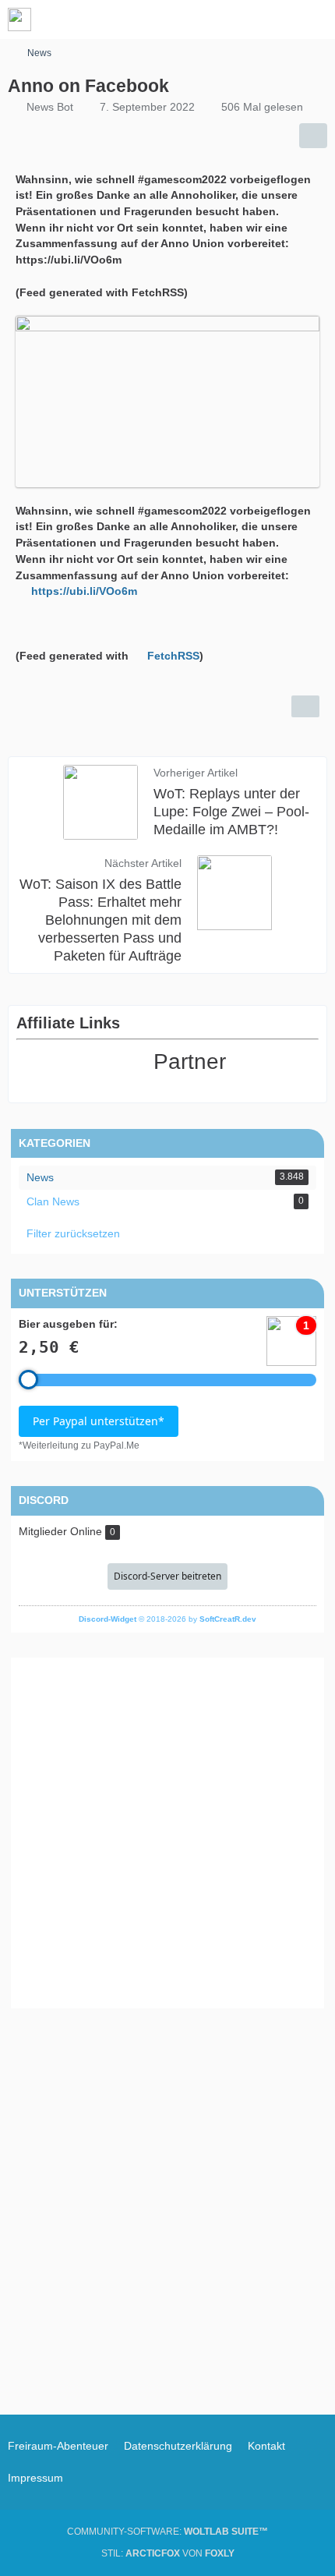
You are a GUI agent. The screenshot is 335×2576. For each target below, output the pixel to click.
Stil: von (168, 2553)
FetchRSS (173, 656)
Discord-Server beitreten (167, 1576)
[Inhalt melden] (305, 706)
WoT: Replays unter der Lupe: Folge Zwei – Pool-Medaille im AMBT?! (231, 812)
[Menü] (315, 19)
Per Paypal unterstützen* (99, 1421)
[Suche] (237, 19)
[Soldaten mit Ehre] (19, 19)
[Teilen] (313, 136)
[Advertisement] (167, 1833)
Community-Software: (167, 2532)
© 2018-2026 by (167, 1619)
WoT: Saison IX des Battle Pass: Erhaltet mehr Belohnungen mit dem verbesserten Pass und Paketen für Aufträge (100, 920)
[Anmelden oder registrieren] (276, 19)
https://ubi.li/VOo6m (84, 591)
